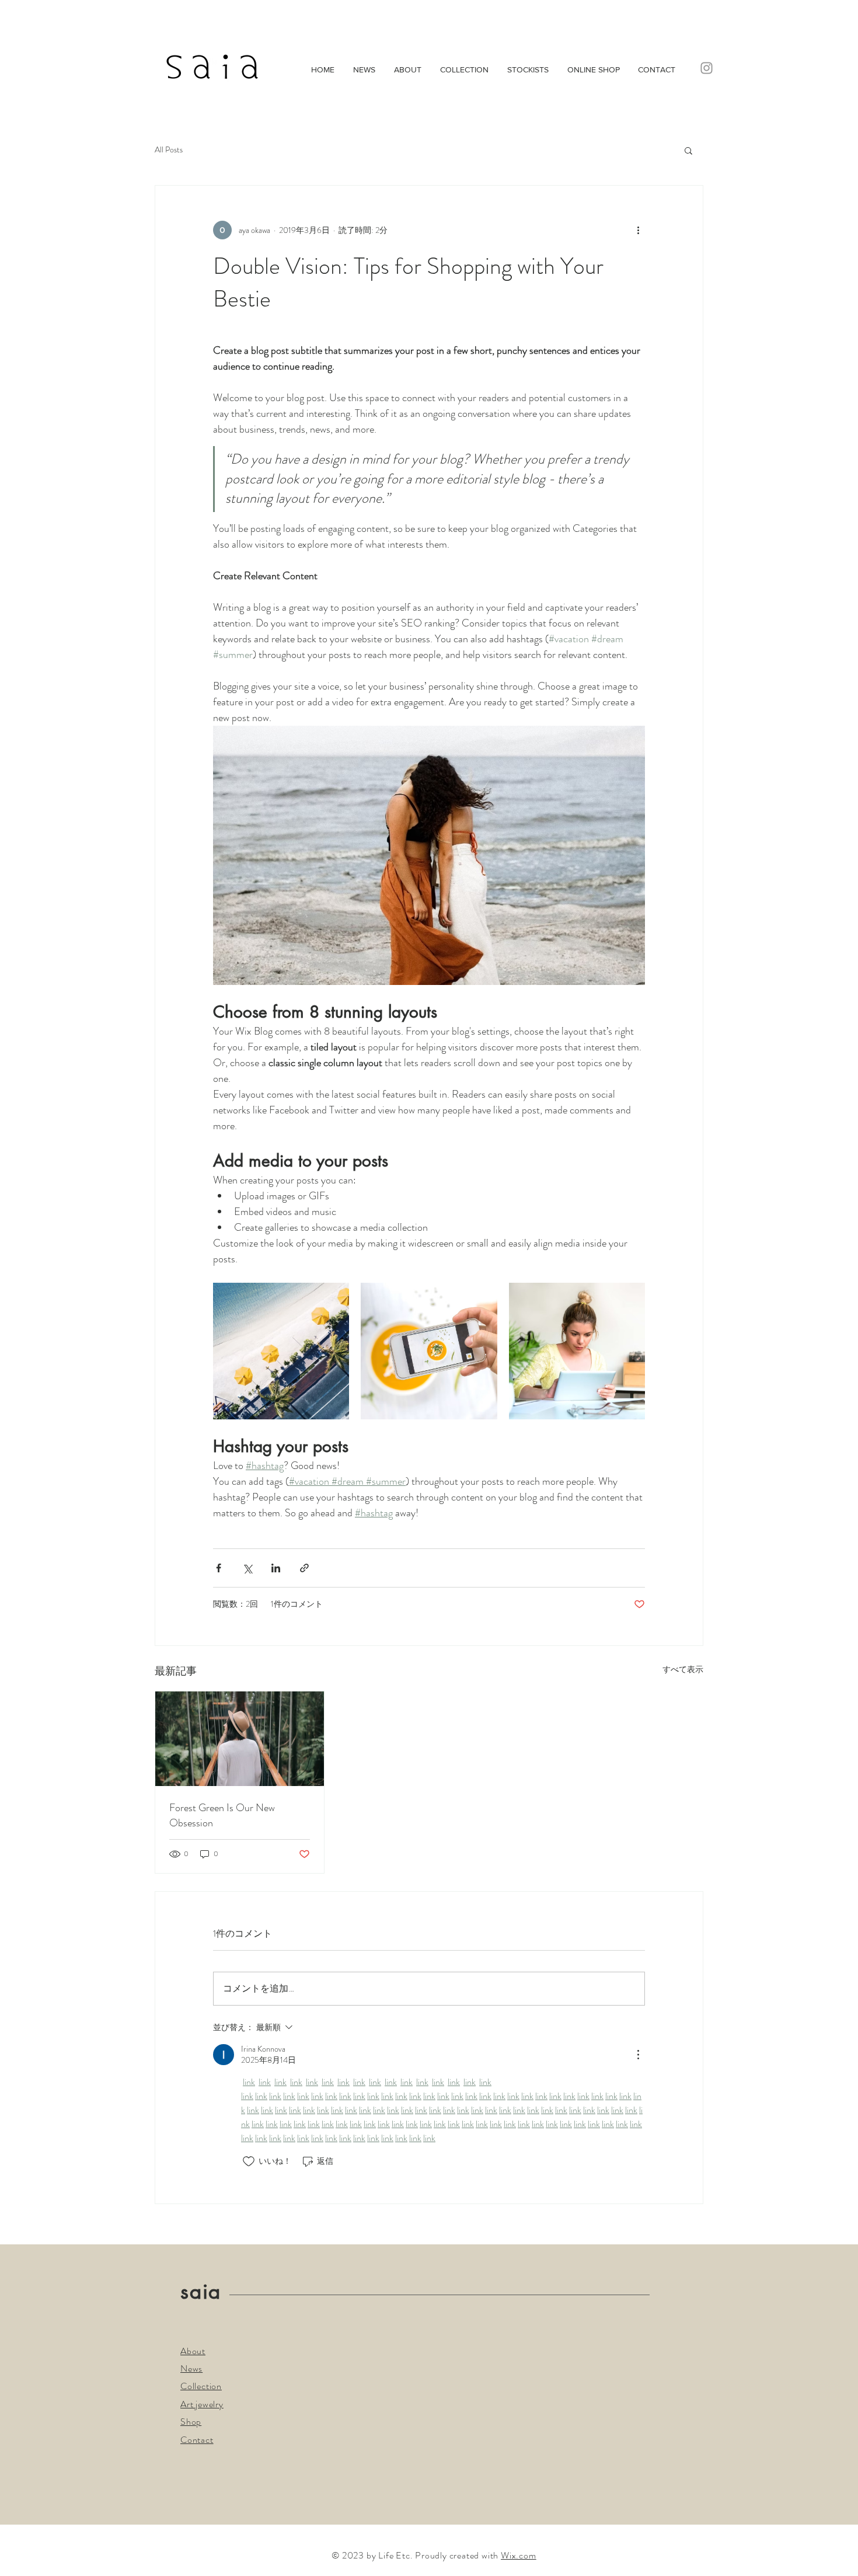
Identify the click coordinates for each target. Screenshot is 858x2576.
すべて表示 (683, 1669)
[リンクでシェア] (304, 1568)
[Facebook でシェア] (219, 1568)
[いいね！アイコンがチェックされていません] (249, 2161)
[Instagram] (707, 68)
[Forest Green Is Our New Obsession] (240, 1739)
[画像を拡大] (281, 1351)
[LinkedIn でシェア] (276, 1568)
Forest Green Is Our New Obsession (222, 1815)
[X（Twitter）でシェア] (247, 1568)
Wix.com (519, 2555)
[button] (688, 150)
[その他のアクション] (638, 230)
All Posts (169, 150)
